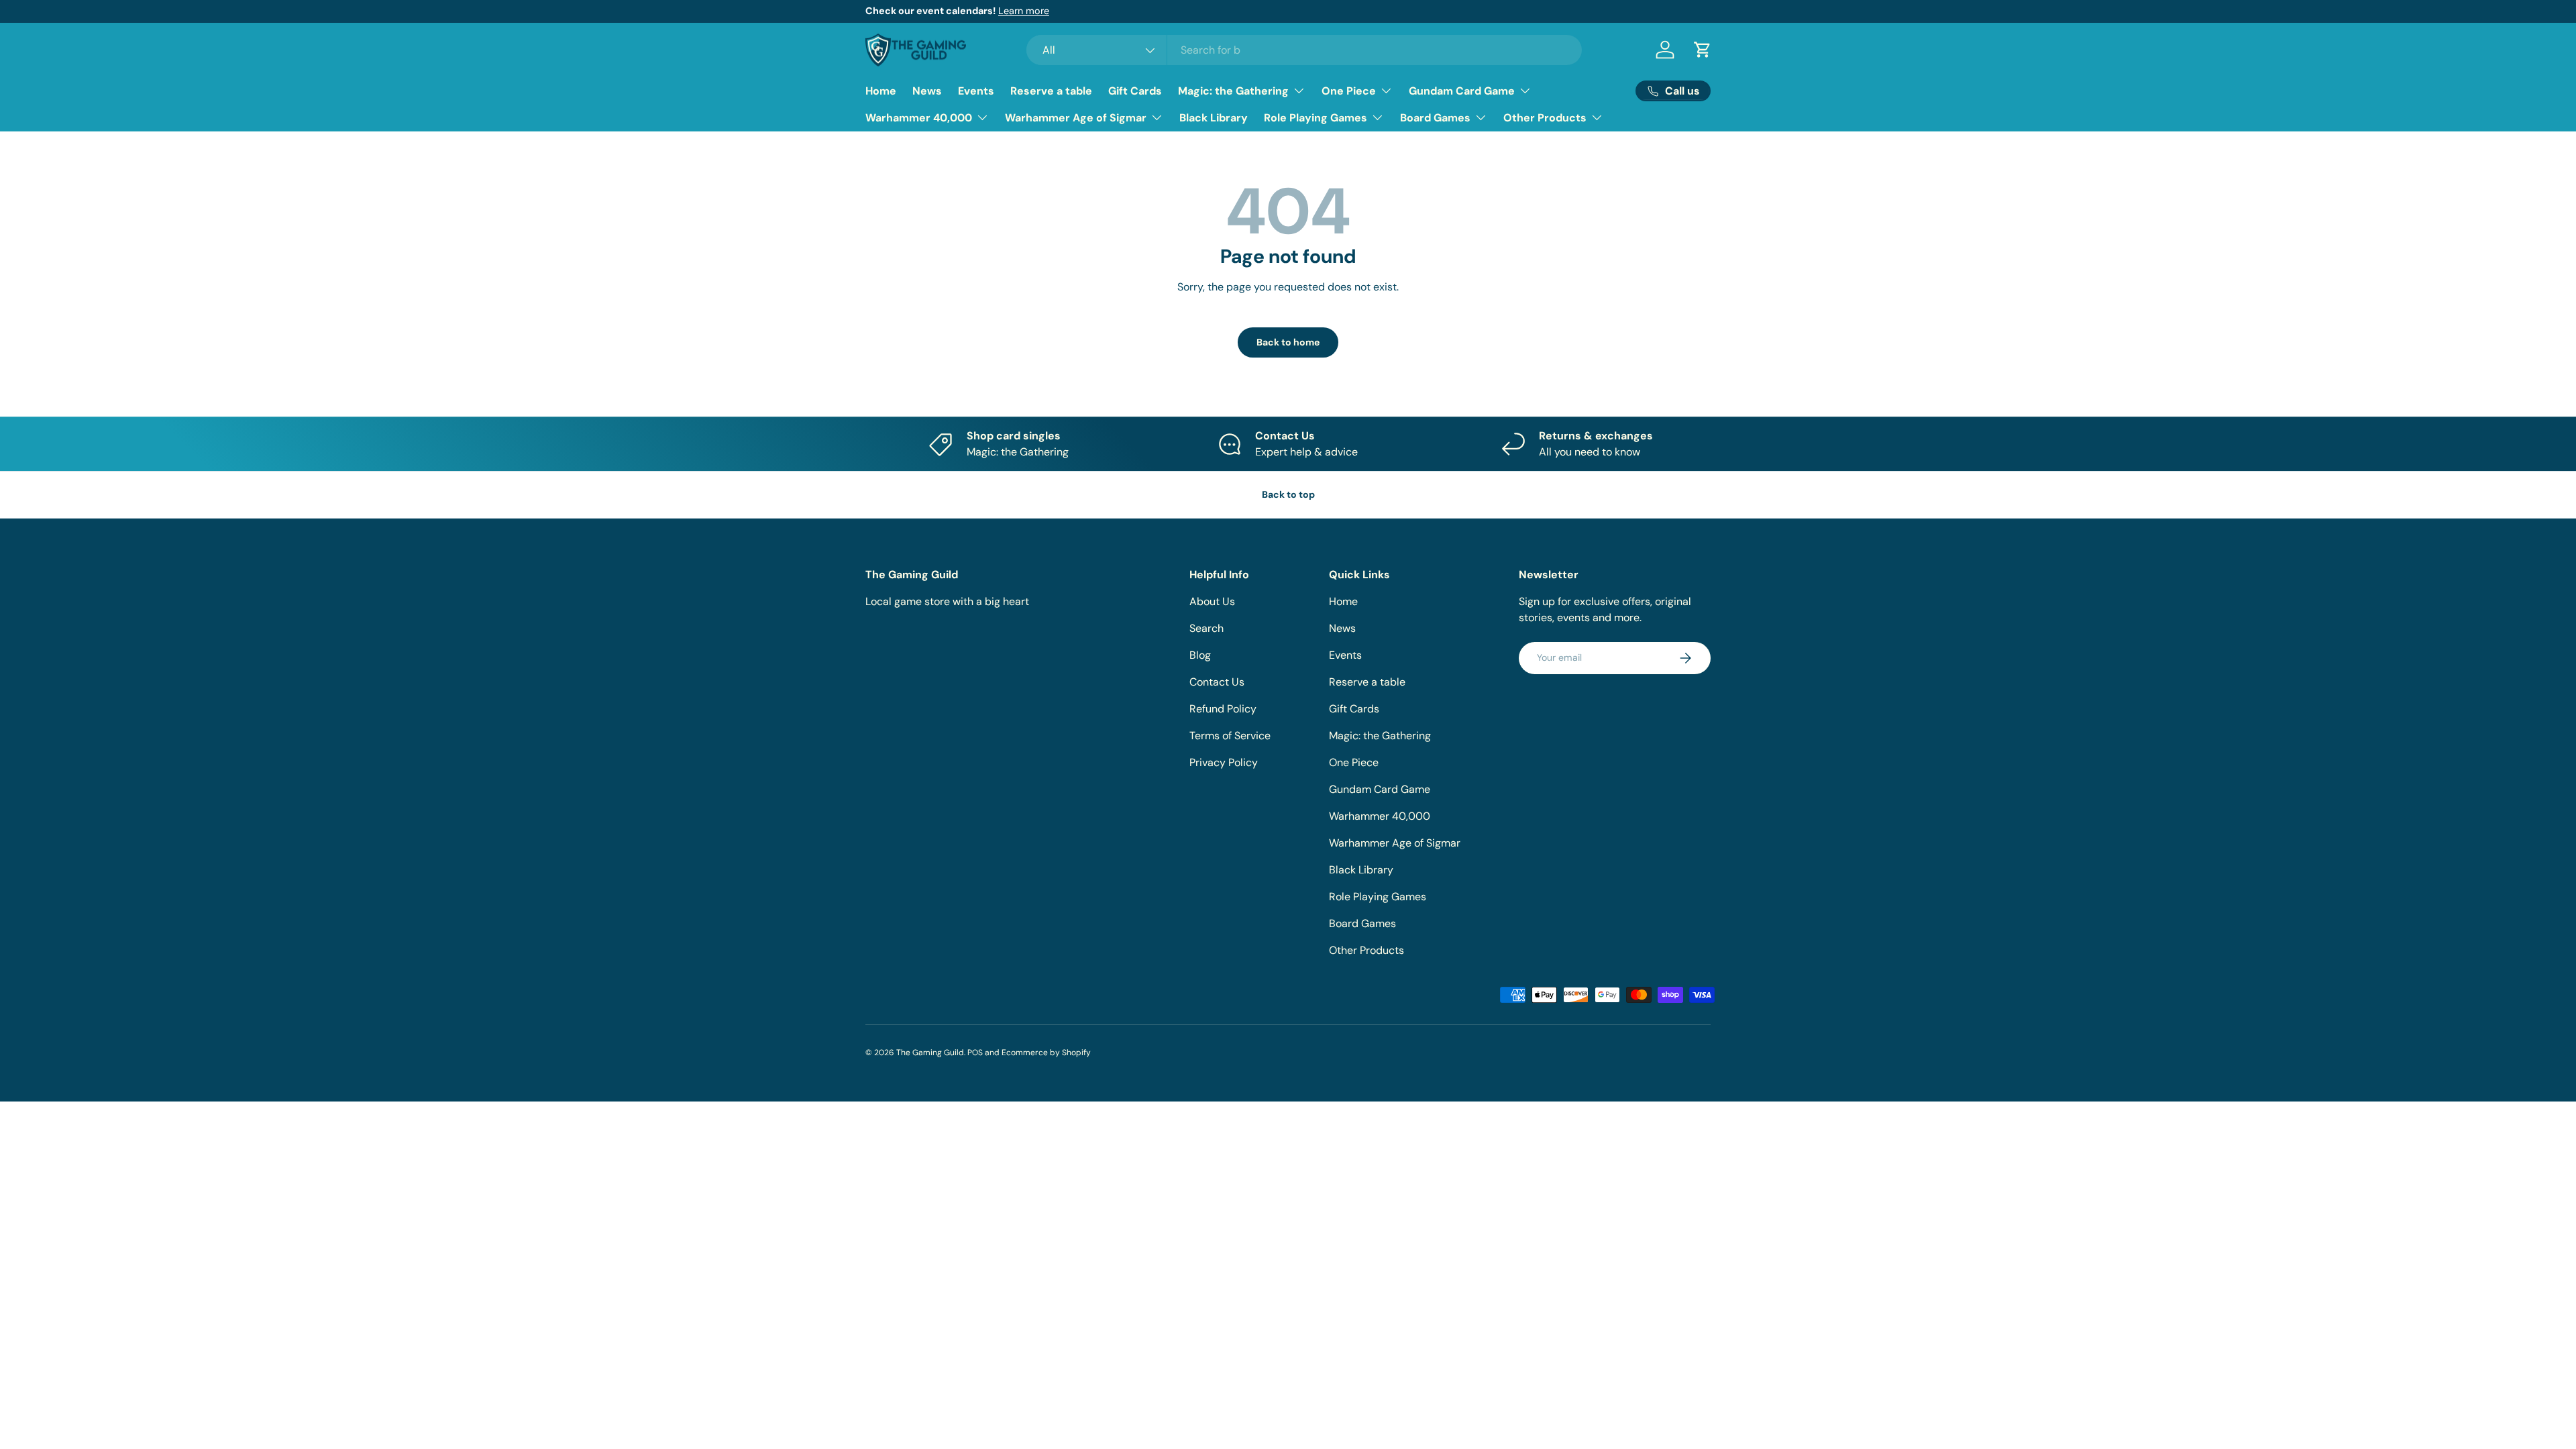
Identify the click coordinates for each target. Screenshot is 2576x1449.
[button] (1703, 50)
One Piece (1349, 91)
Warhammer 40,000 (919, 118)
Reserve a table (1051, 91)
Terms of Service (1230, 736)
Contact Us (1217, 682)
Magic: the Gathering (1233, 91)
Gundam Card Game (1462, 91)
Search (1206, 628)
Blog (1200, 655)
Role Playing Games (1316, 118)
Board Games (1435, 118)
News (927, 91)
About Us (1212, 601)
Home (881, 91)
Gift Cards (1135, 91)
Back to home (1288, 342)
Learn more (1024, 11)
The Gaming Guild (930, 1053)
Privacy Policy (1224, 762)
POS (975, 1053)
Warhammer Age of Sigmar (1076, 118)
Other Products (1545, 118)
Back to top (1288, 494)
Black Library (1214, 118)
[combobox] (1304, 50)
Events (976, 91)
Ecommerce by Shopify (1046, 1053)
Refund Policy (1223, 709)
